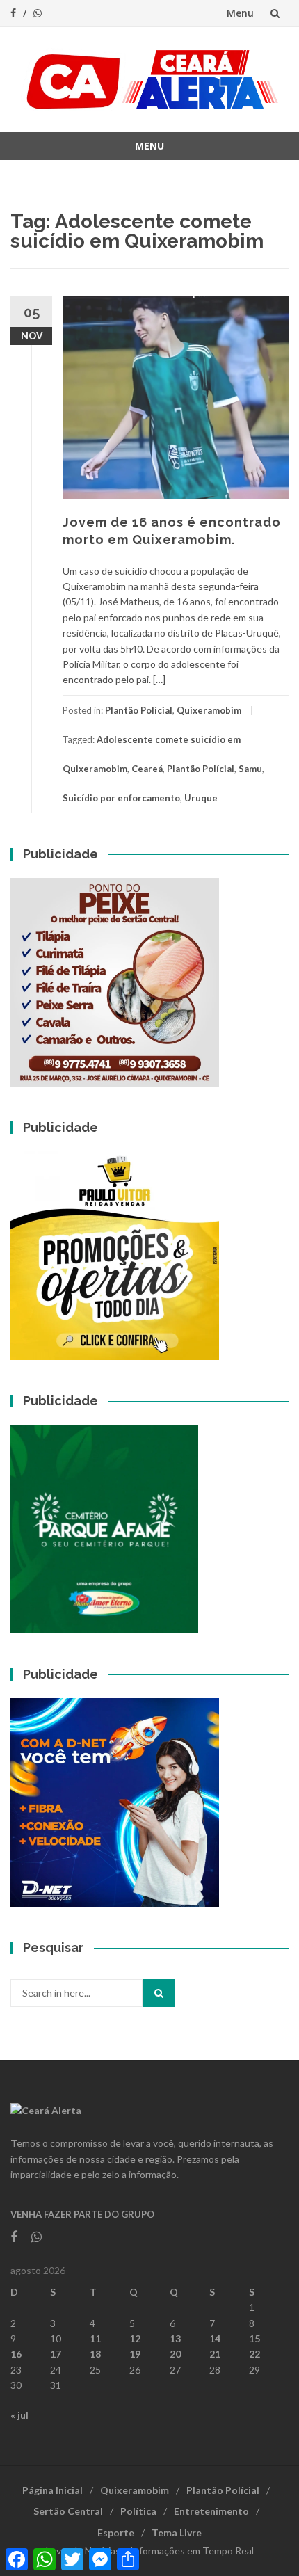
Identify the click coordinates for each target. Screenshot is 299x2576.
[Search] (159, 1993)
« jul (19, 2415)
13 (175, 2338)
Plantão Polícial (139, 710)
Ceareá (147, 769)
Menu (240, 13)
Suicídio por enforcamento (121, 798)
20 (175, 2354)
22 (254, 2354)
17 (56, 2354)
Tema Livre (177, 2533)
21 (215, 2354)
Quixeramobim (209, 710)
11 (95, 2338)
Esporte (116, 2533)
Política (138, 2511)
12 (135, 2338)
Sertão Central (68, 2511)
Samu (250, 769)
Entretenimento (211, 2511)
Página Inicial (52, 2490)
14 (215, 2338)
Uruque (201, 798)
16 (16, 2354)
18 (95, 2354)
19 (135, 2354)
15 (254, 2338)
